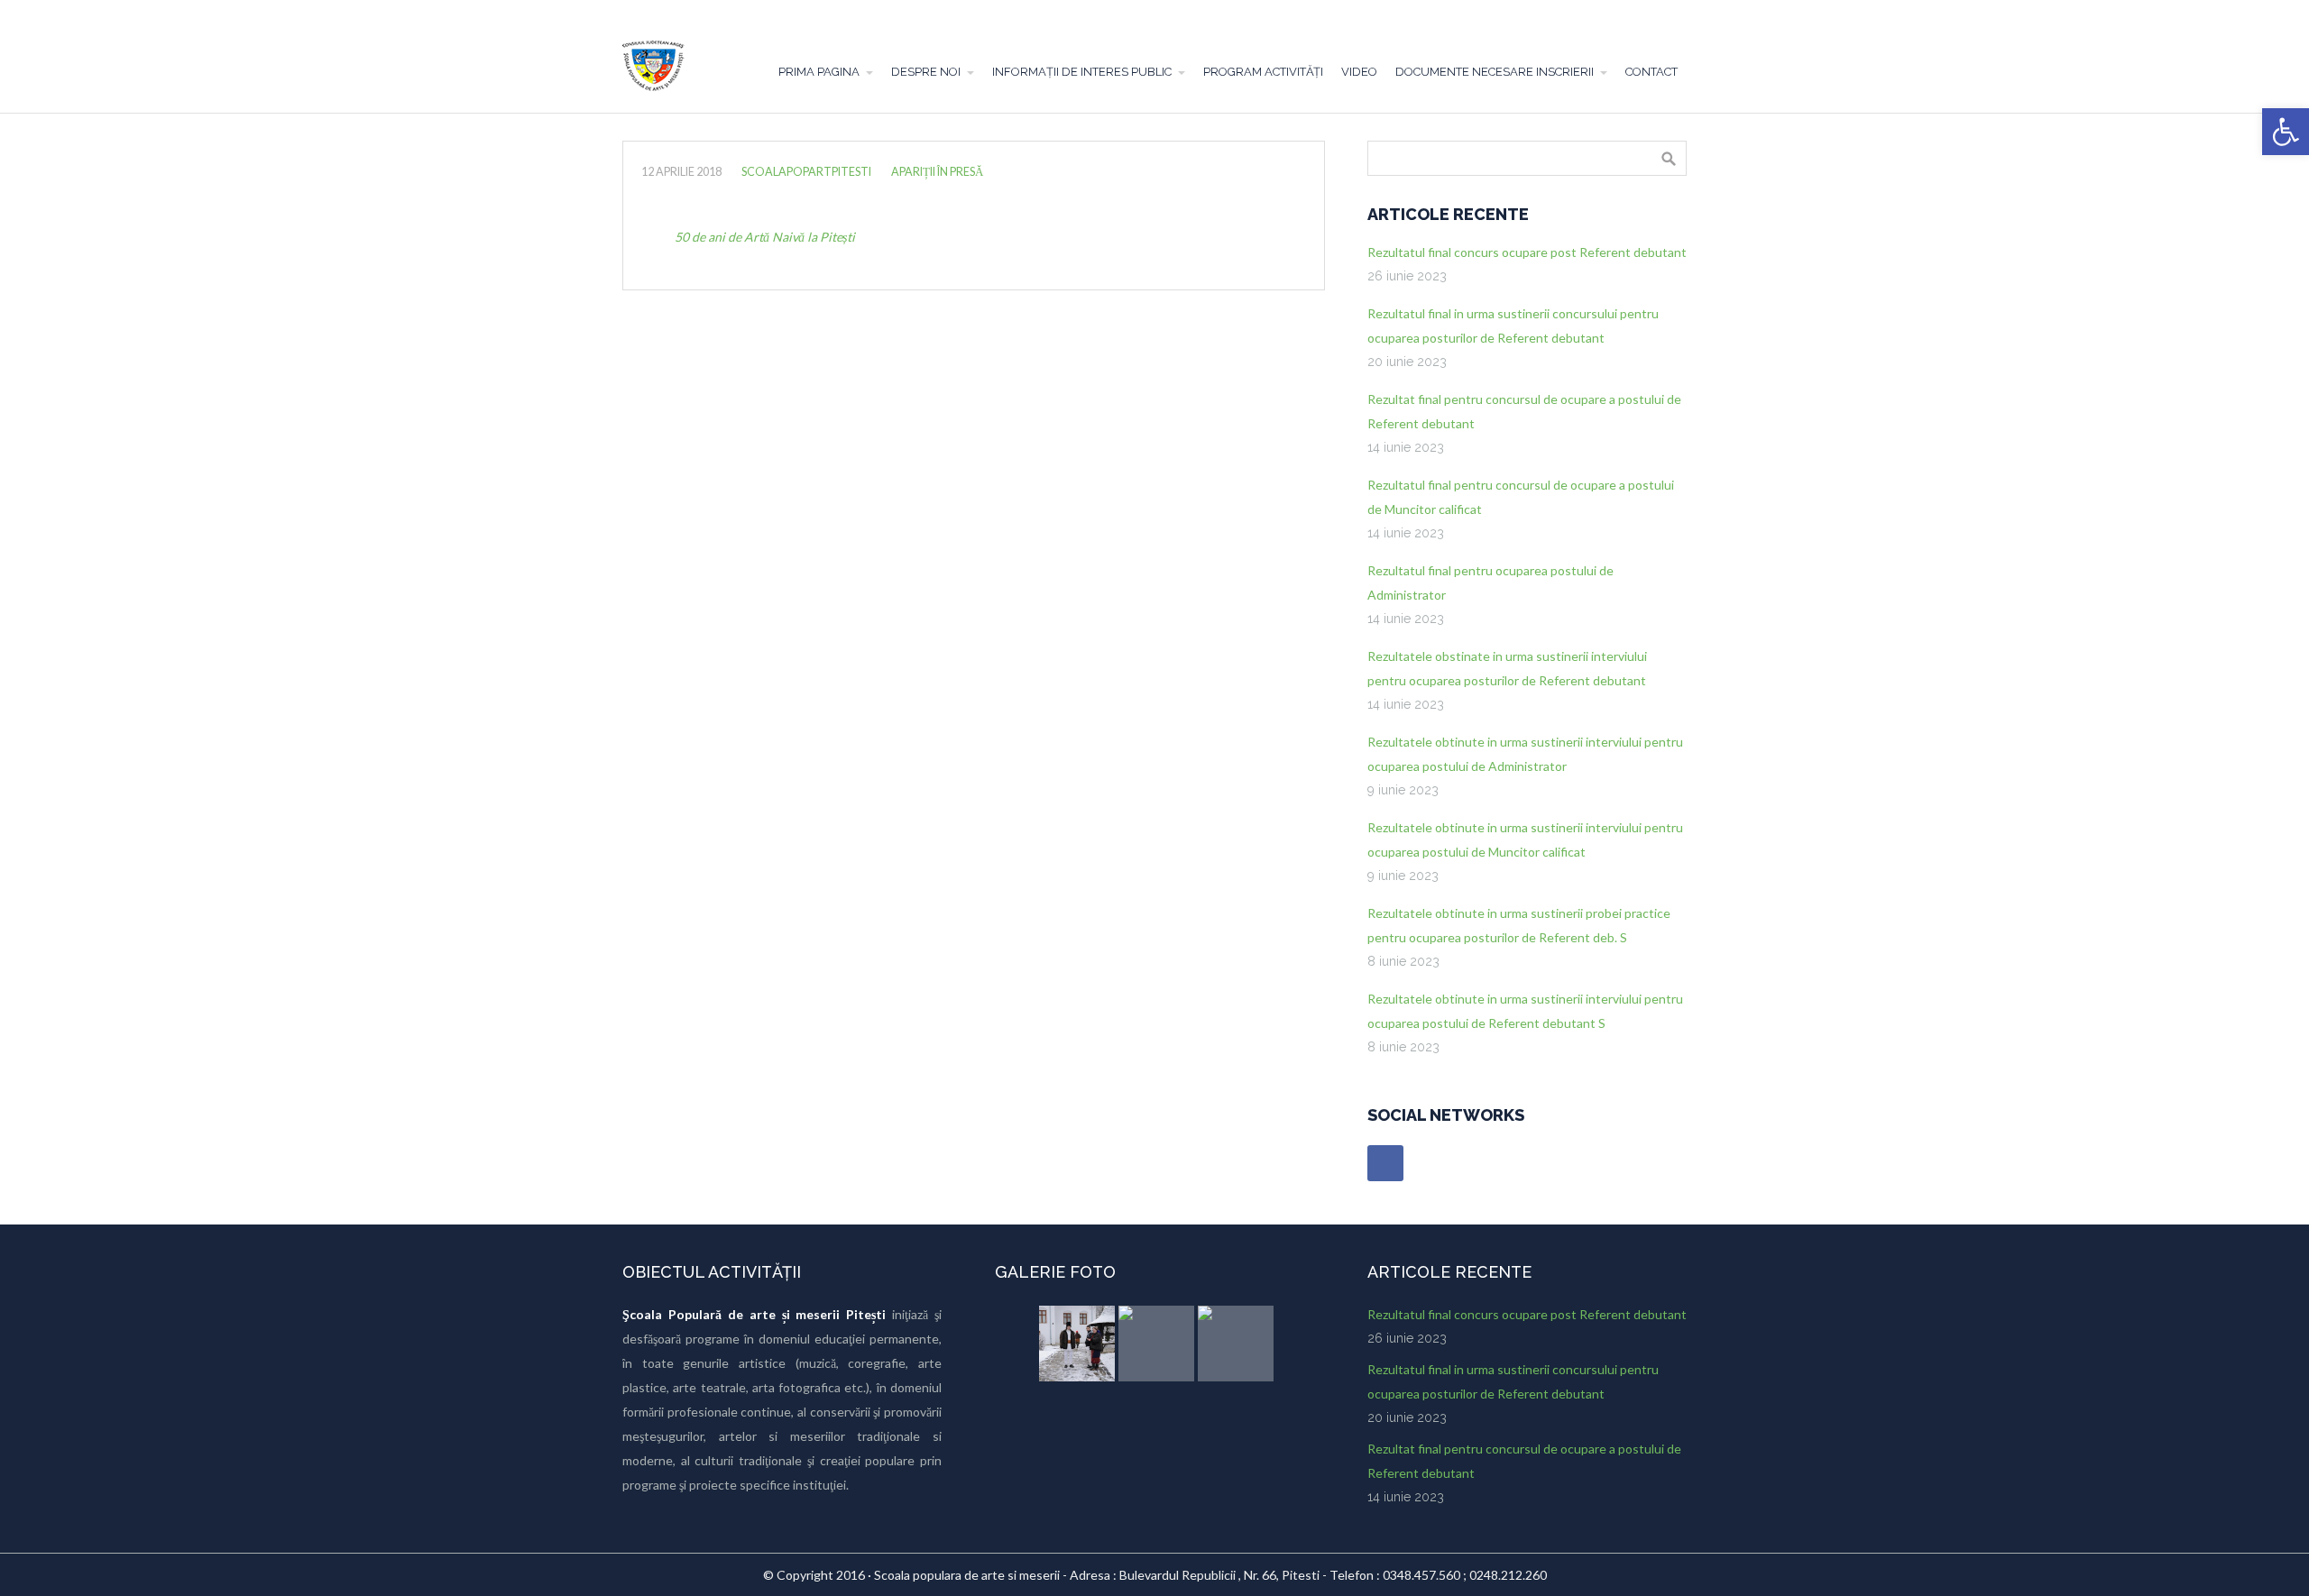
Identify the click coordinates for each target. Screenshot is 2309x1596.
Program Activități (1263, 72)
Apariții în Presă (937, 172)
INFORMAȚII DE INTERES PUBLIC (1082, 72)
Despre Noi (926, 72)
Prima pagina (819, 72)
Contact (1651, 72)
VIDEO (1359, 72)
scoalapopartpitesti (806, 172)
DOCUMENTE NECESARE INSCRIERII (1495, 72)
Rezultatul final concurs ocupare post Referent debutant (1527, 252)
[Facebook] (1385, 1163)
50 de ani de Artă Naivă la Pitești (765, 237)
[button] (2286, 132)
